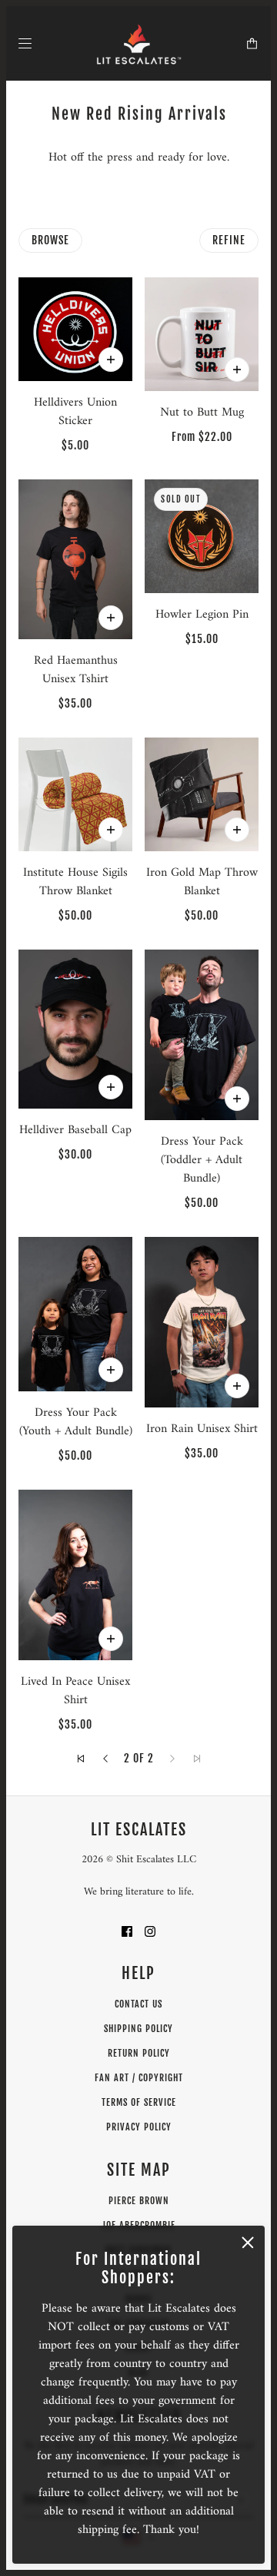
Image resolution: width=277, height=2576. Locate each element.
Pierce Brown (139, 2201)
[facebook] (127, 1931)
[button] (81, 1759)
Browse (50, 240)
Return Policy (139, 2053)
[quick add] (111, 830)
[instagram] (150, 1931)
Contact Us (138, 2004)
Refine (229, 240)
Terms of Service (139, 2102)
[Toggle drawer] (25, 43)
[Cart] (252, 43)
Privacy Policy (139, 2127)
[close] (248, 2243)
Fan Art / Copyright (139, 2078)
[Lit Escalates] (139, 43)
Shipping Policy (138, 2029)
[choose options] (111, 360)
